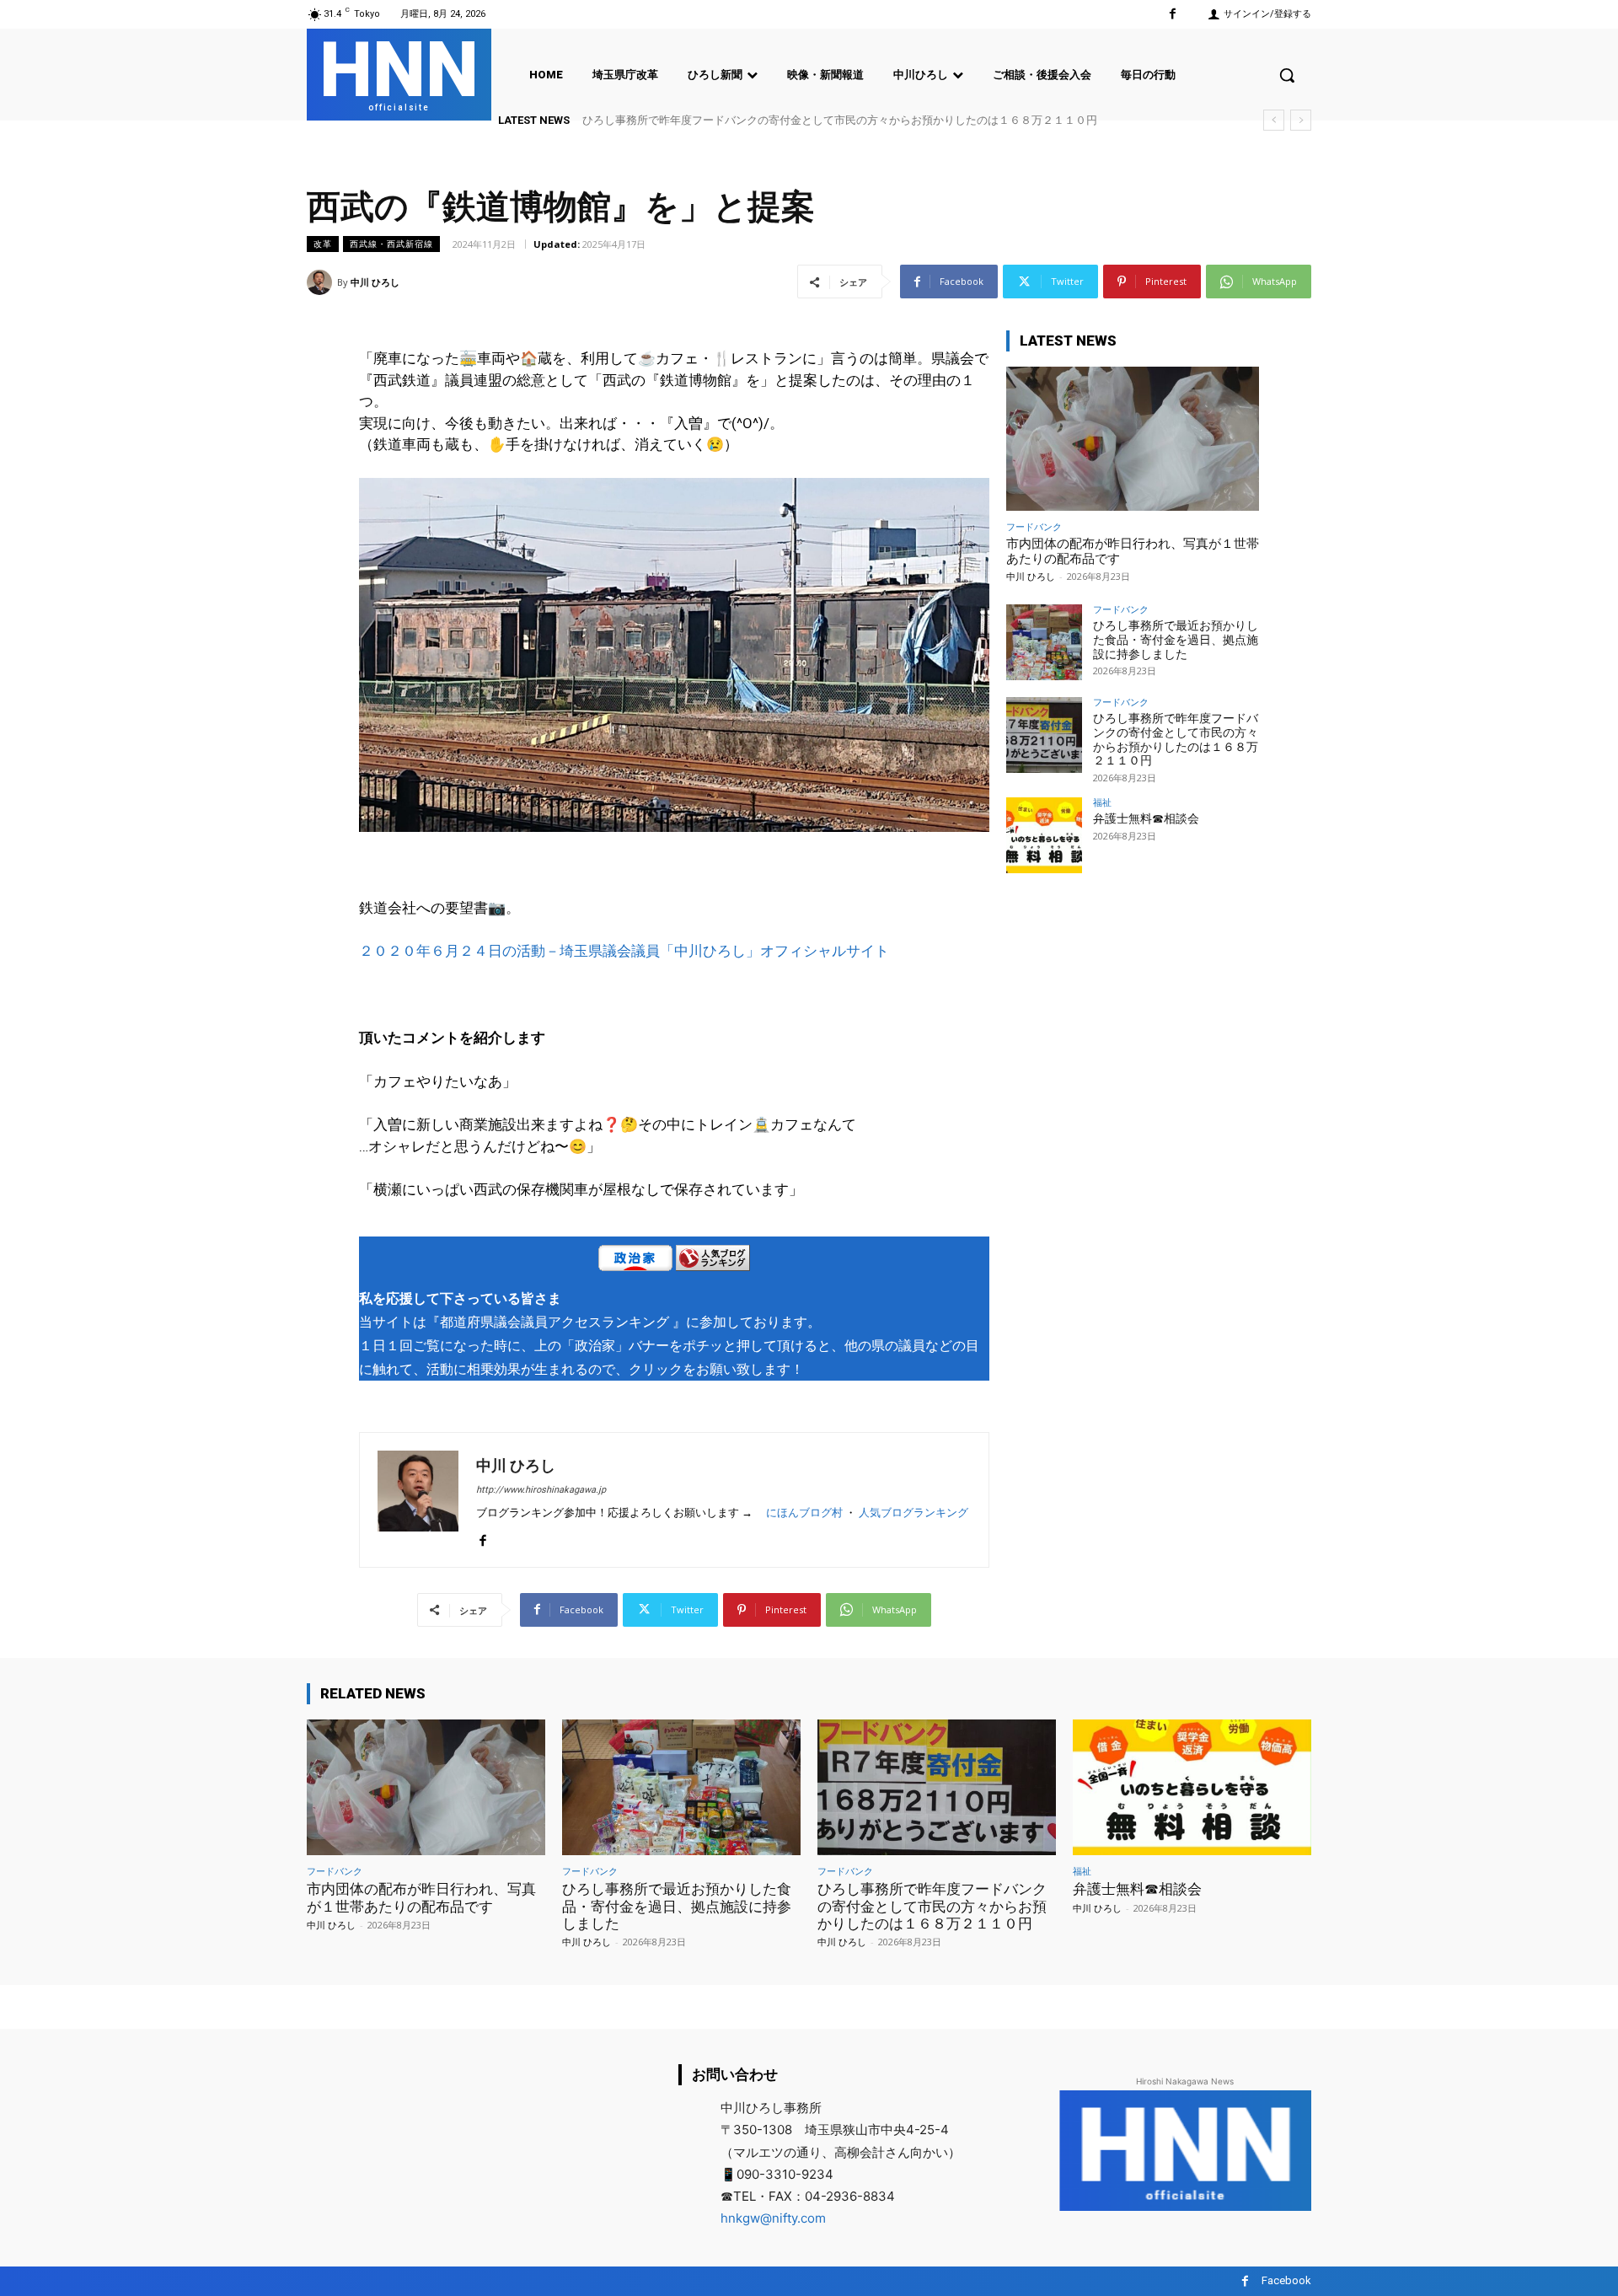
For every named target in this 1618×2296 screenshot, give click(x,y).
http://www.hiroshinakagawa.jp (541, 1490)
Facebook (1286, 2280)
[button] (1287, 75)
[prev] (1274, 120)
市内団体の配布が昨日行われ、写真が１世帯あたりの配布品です (421, 1897)
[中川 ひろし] (322, 282)
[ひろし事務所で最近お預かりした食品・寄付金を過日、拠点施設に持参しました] (1044, 642)
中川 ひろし (375, 282)
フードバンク (1034, 526)
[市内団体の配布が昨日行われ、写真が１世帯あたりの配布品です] (1133, 439)
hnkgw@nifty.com (773, 2218)
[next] (1301, 120)
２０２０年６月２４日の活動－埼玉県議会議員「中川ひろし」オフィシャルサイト (624, 951)
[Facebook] (1173, 14)
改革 (323, 244)
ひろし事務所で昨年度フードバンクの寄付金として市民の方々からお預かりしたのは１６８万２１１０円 (840, 120)
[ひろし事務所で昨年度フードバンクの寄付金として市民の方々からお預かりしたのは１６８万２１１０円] (1044, 735)
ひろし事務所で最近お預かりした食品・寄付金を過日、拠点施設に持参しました (1176, 640)
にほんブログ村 (804, 1513)
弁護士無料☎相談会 (1146, 818)
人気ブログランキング (913, 1513)
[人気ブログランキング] (713, 1261)
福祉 (1102, 802)
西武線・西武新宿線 (391, 244)
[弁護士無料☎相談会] (1044, 835)
